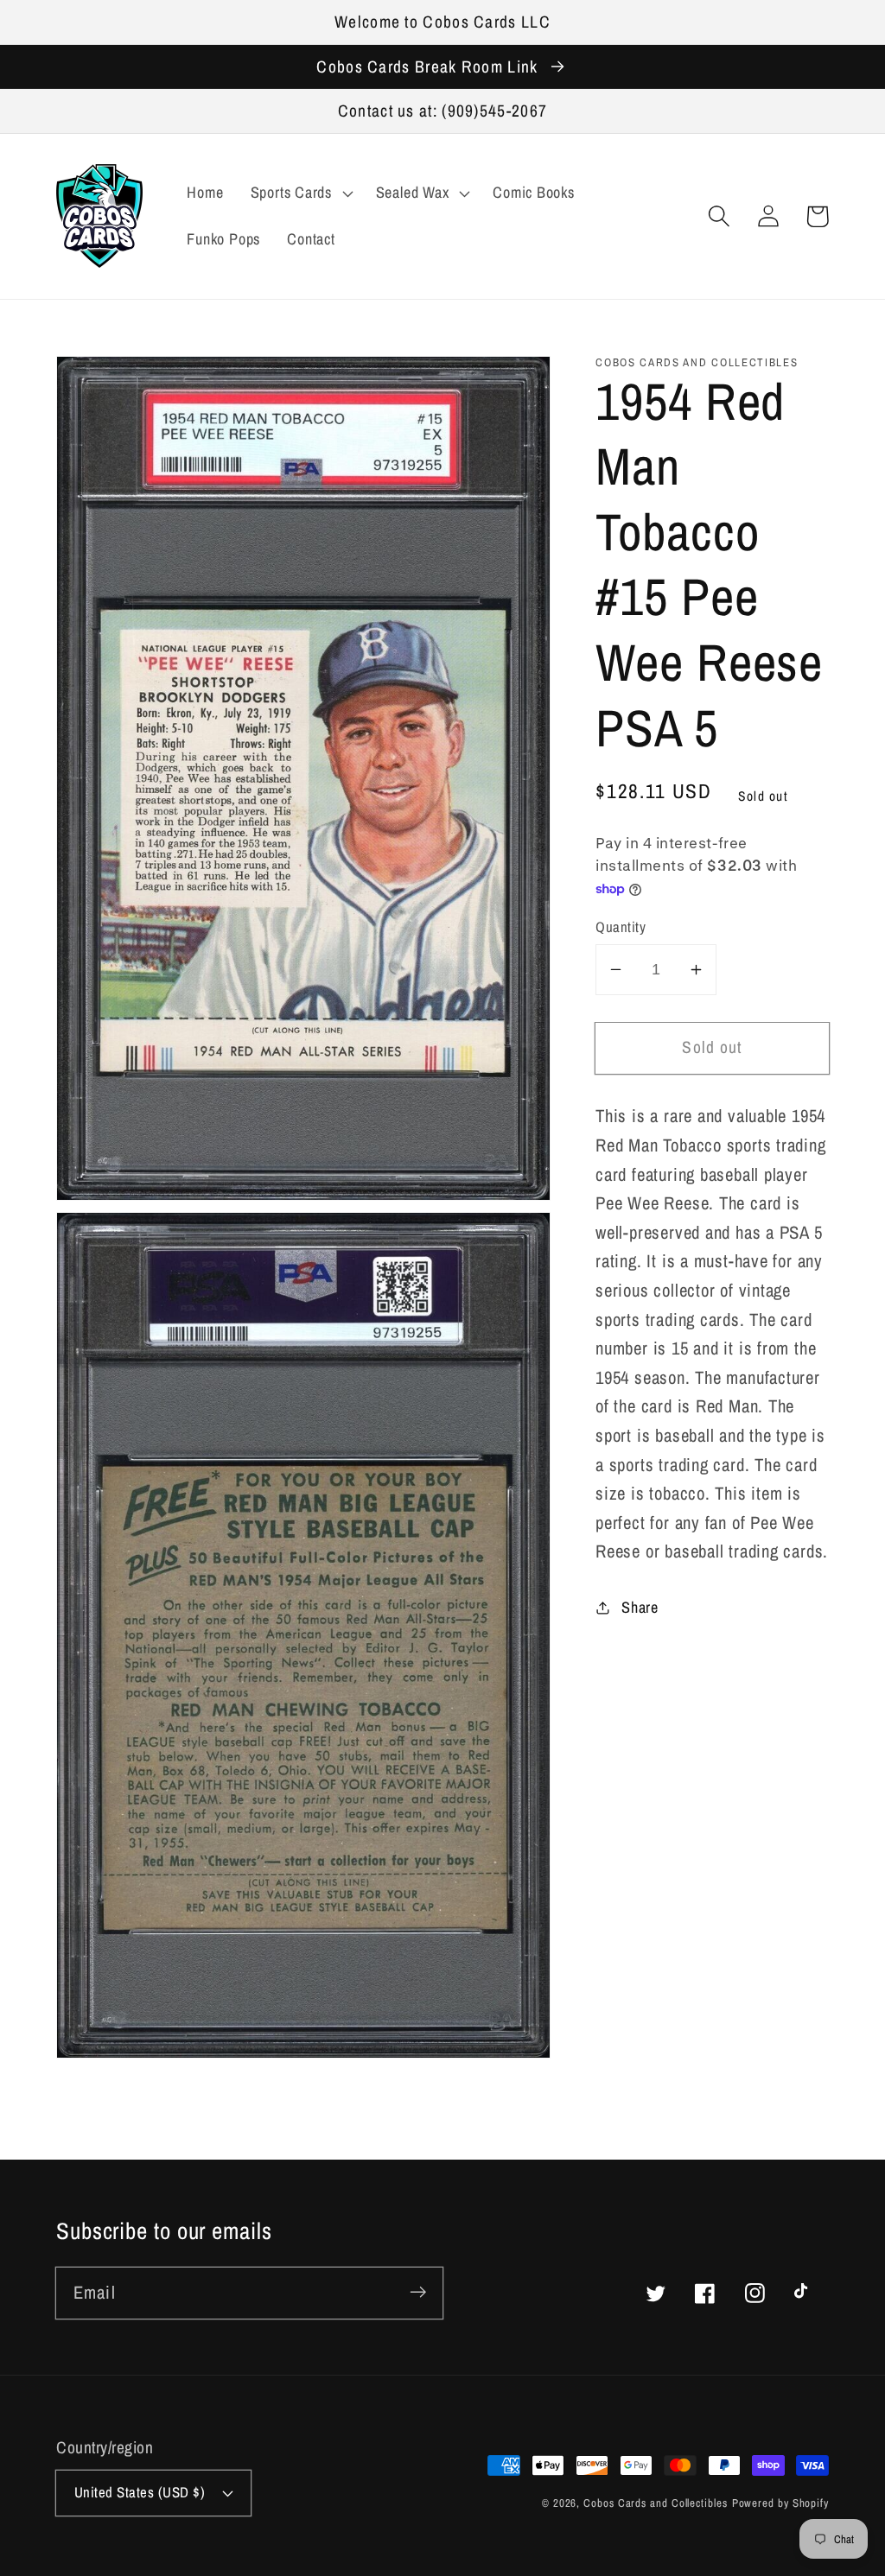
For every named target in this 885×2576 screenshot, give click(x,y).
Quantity (621, 927)
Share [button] (640, 1607)
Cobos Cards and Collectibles (655, 2503)
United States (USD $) (140, 2492)
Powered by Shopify (780, 2503)
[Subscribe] (418, 2292)
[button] (719, 216)
